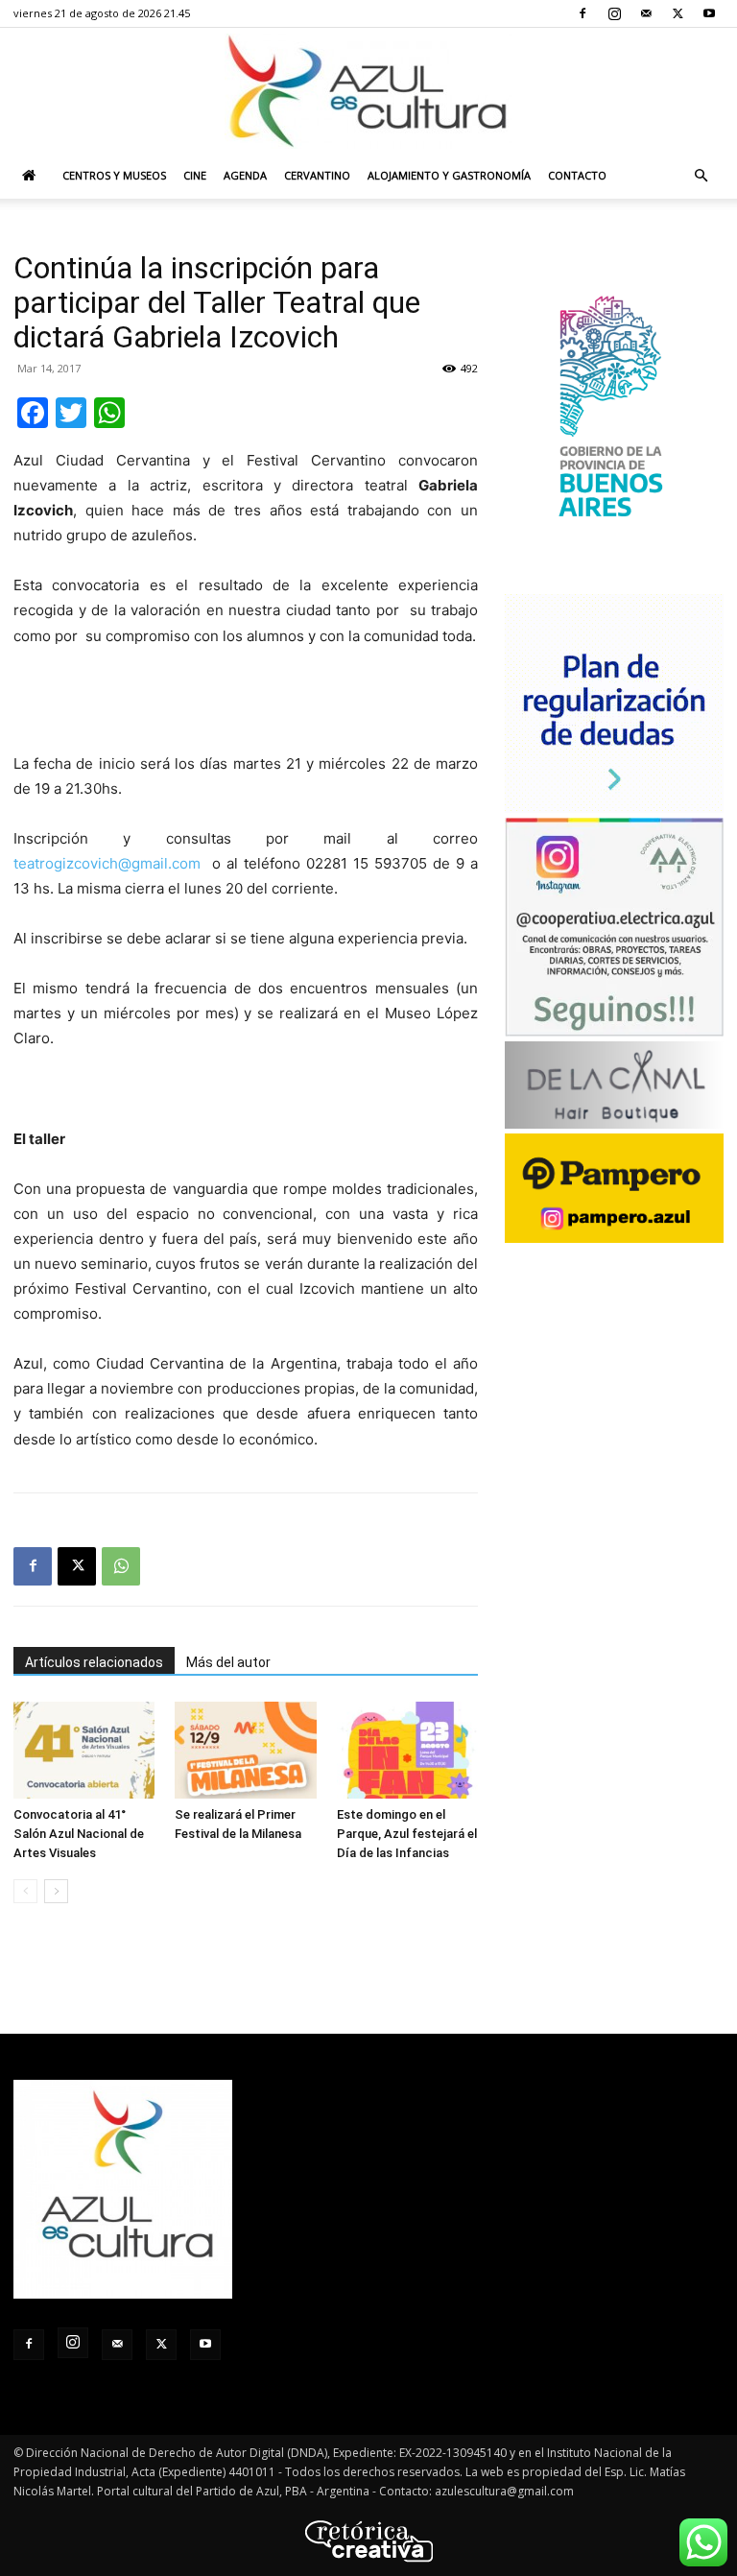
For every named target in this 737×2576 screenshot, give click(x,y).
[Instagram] (614, 13)
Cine (195, 175)
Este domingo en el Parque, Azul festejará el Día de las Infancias (407, 1834)
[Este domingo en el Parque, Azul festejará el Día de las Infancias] (407, 1750)
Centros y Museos (114, 175)
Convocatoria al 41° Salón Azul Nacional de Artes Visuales (79, 1834)
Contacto (577, 175)
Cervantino (317, 175)
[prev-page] (25, 1891)
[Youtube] (709, 13)
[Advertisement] (246, 703)
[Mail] (646, 13)
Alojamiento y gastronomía (449, 175)
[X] (678, 13)
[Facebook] (582, 13)
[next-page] (56, 1891)
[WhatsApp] (121, 1566)
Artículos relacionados (94, 1662)
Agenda (245, 175)
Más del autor (228, 1662)
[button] (701, 176)
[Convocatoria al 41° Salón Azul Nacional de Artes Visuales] (84, 1750)
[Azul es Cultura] (368, 91)
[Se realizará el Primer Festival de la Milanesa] (245, 1750)
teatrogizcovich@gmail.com (107, 863)
